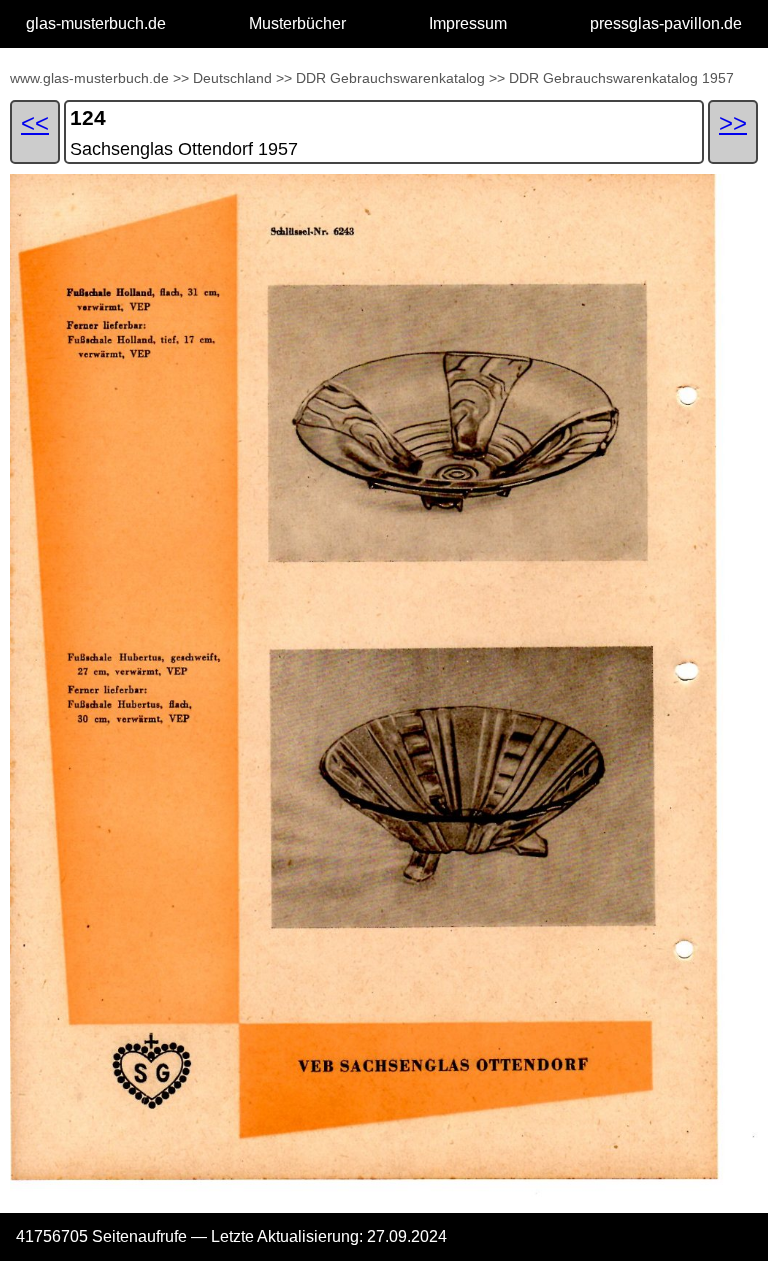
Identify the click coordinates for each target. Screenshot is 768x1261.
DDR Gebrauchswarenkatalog (390, 78)
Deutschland (232, 78)
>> (181, 78)
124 (88, 117)
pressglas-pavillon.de (666, 23)
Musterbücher (297, 23)
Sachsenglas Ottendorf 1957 (184, 149)
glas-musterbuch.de (96, 23)
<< (35, 122)
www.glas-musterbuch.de (89, 78)
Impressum (468, 23)
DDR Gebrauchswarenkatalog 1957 (621, 78)
